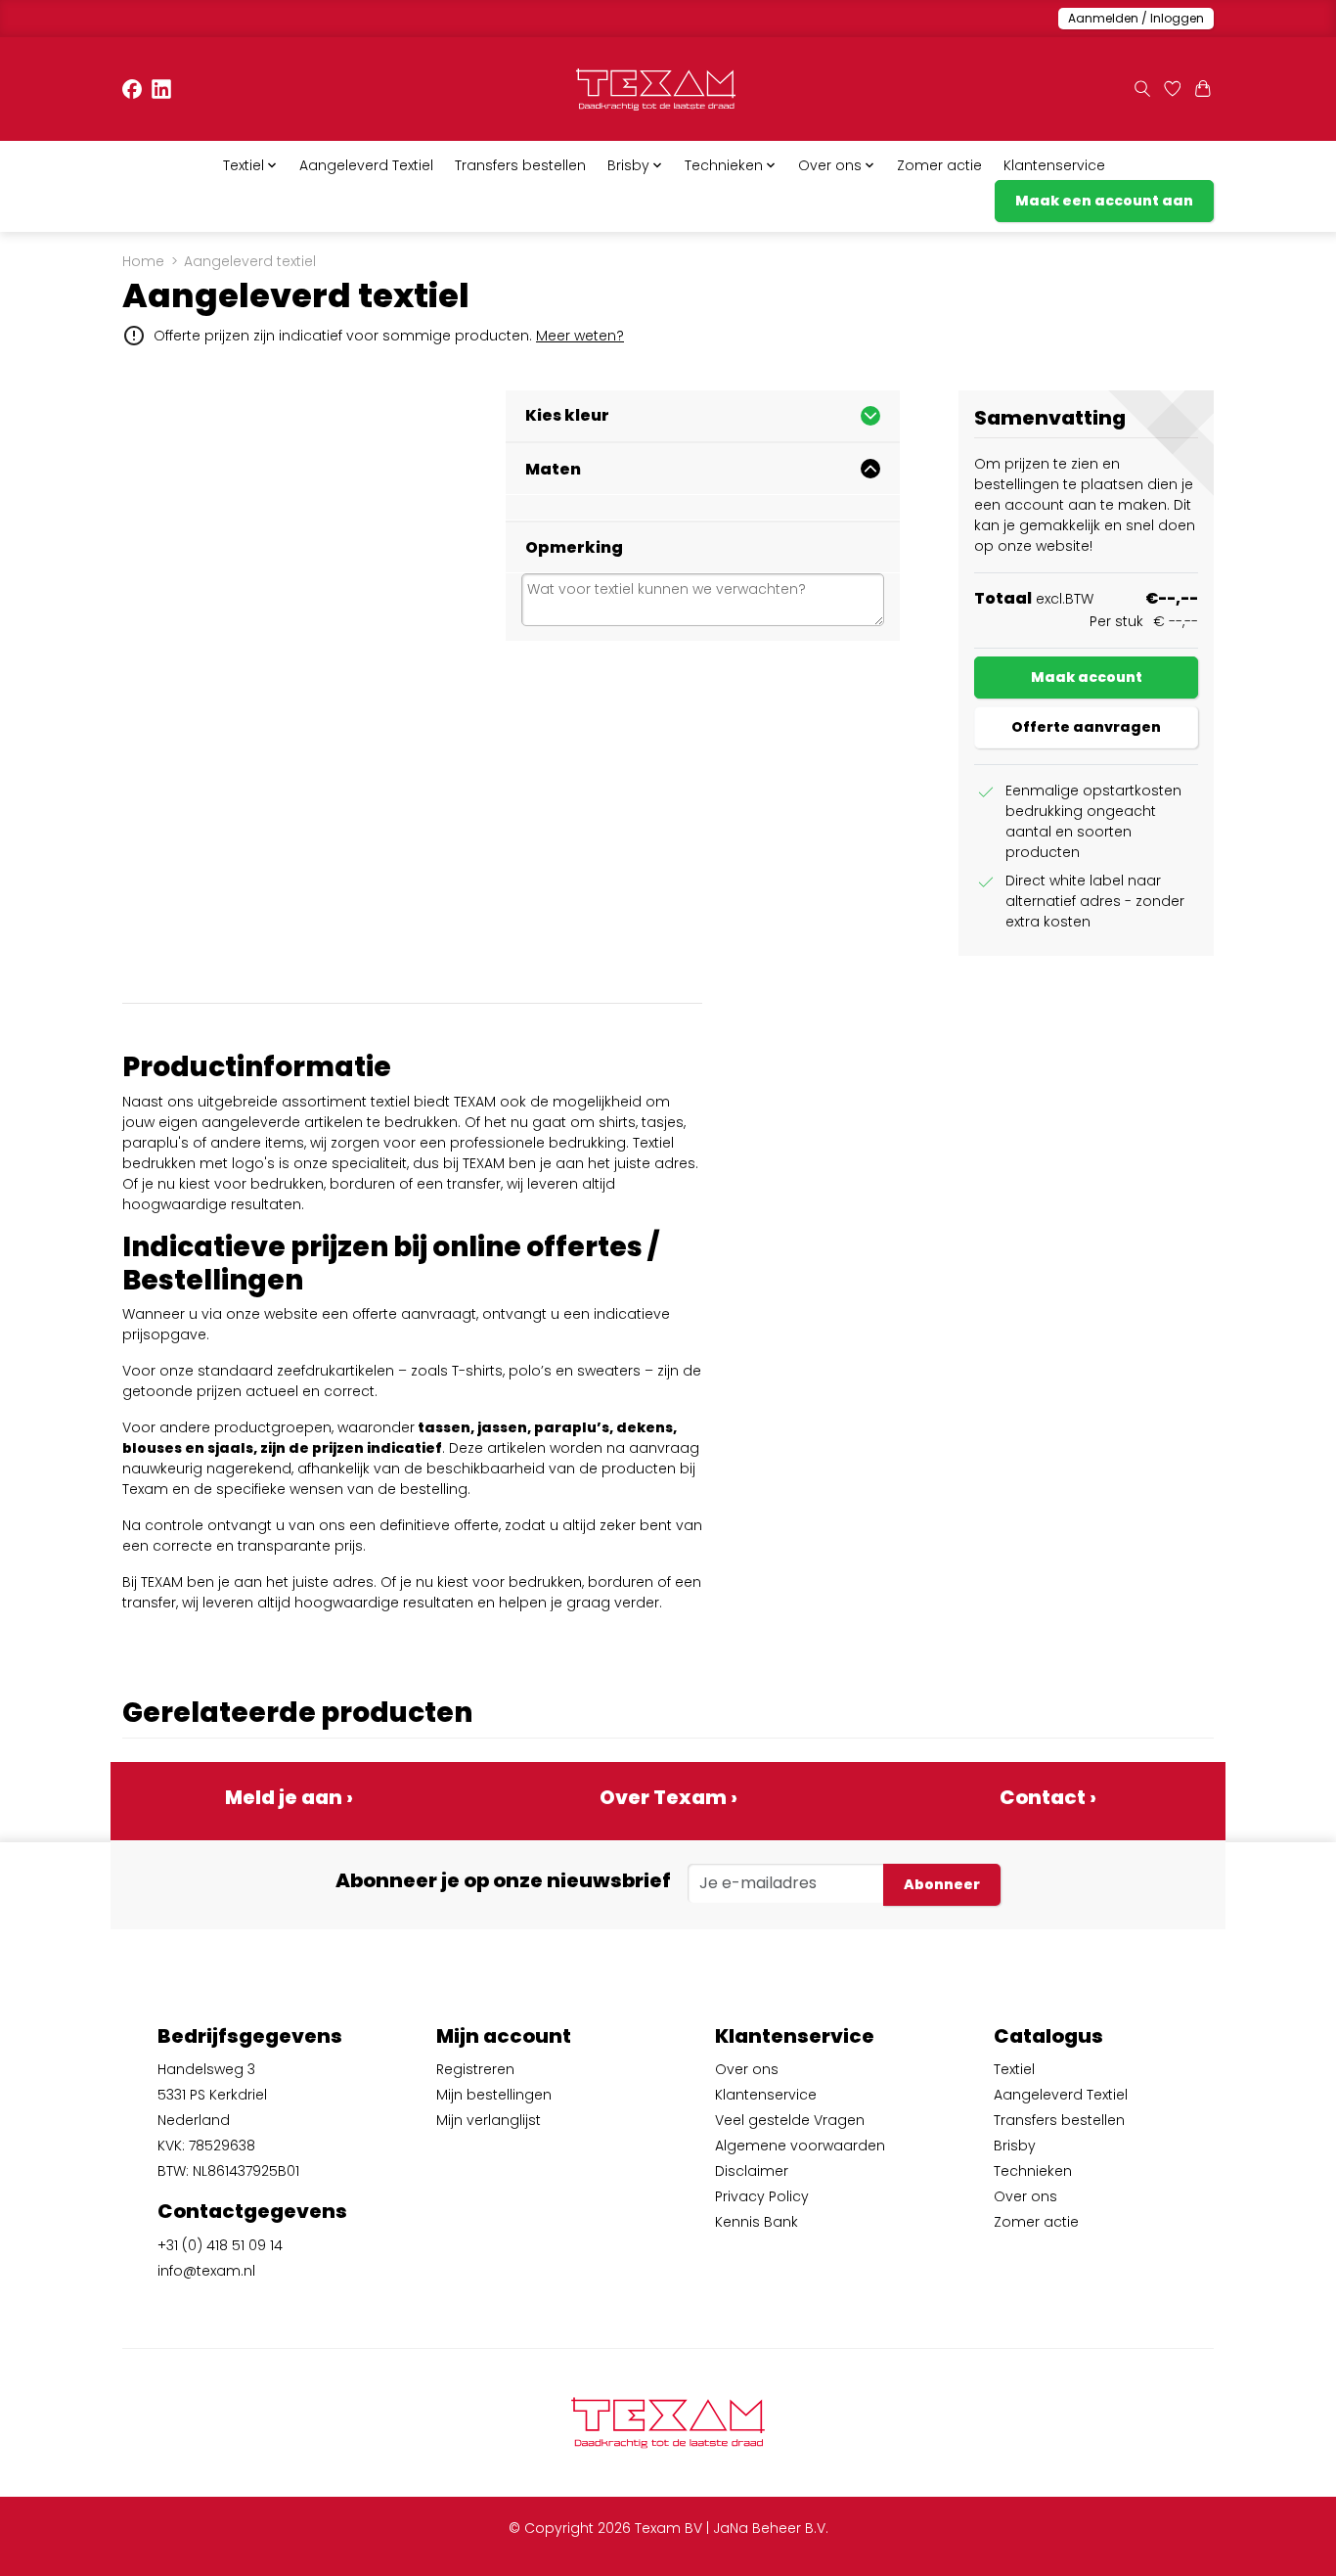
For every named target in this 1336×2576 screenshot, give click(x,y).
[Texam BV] (656, 90)
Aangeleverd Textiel (366, 165)
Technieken (1033, 2171)
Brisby (1015, 2146)
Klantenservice (1054, 165)
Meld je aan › (289, 1797)
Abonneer (942, 1884)
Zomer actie (939, 165)
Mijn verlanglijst (489, 2120)
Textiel (1014, 2069)
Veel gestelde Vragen (790, 2120)
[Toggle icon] (1142, 90)
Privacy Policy (762, 2196)
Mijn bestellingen (494, 2095)
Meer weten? (580, 336)
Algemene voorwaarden (800, 2146)
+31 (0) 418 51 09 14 (220, 2245)
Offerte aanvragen (1086, 727)
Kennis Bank (757, 2222)
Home (143, 261)
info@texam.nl (206, 2271)
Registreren (475, 2069)
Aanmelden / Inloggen (1136, 18)
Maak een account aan (1104, 201)
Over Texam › (668, 1797)
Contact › (1048, 1797)
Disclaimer (752, 2171)
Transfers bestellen (520, 165)
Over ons (747, 2069)
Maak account (1087, 677)
